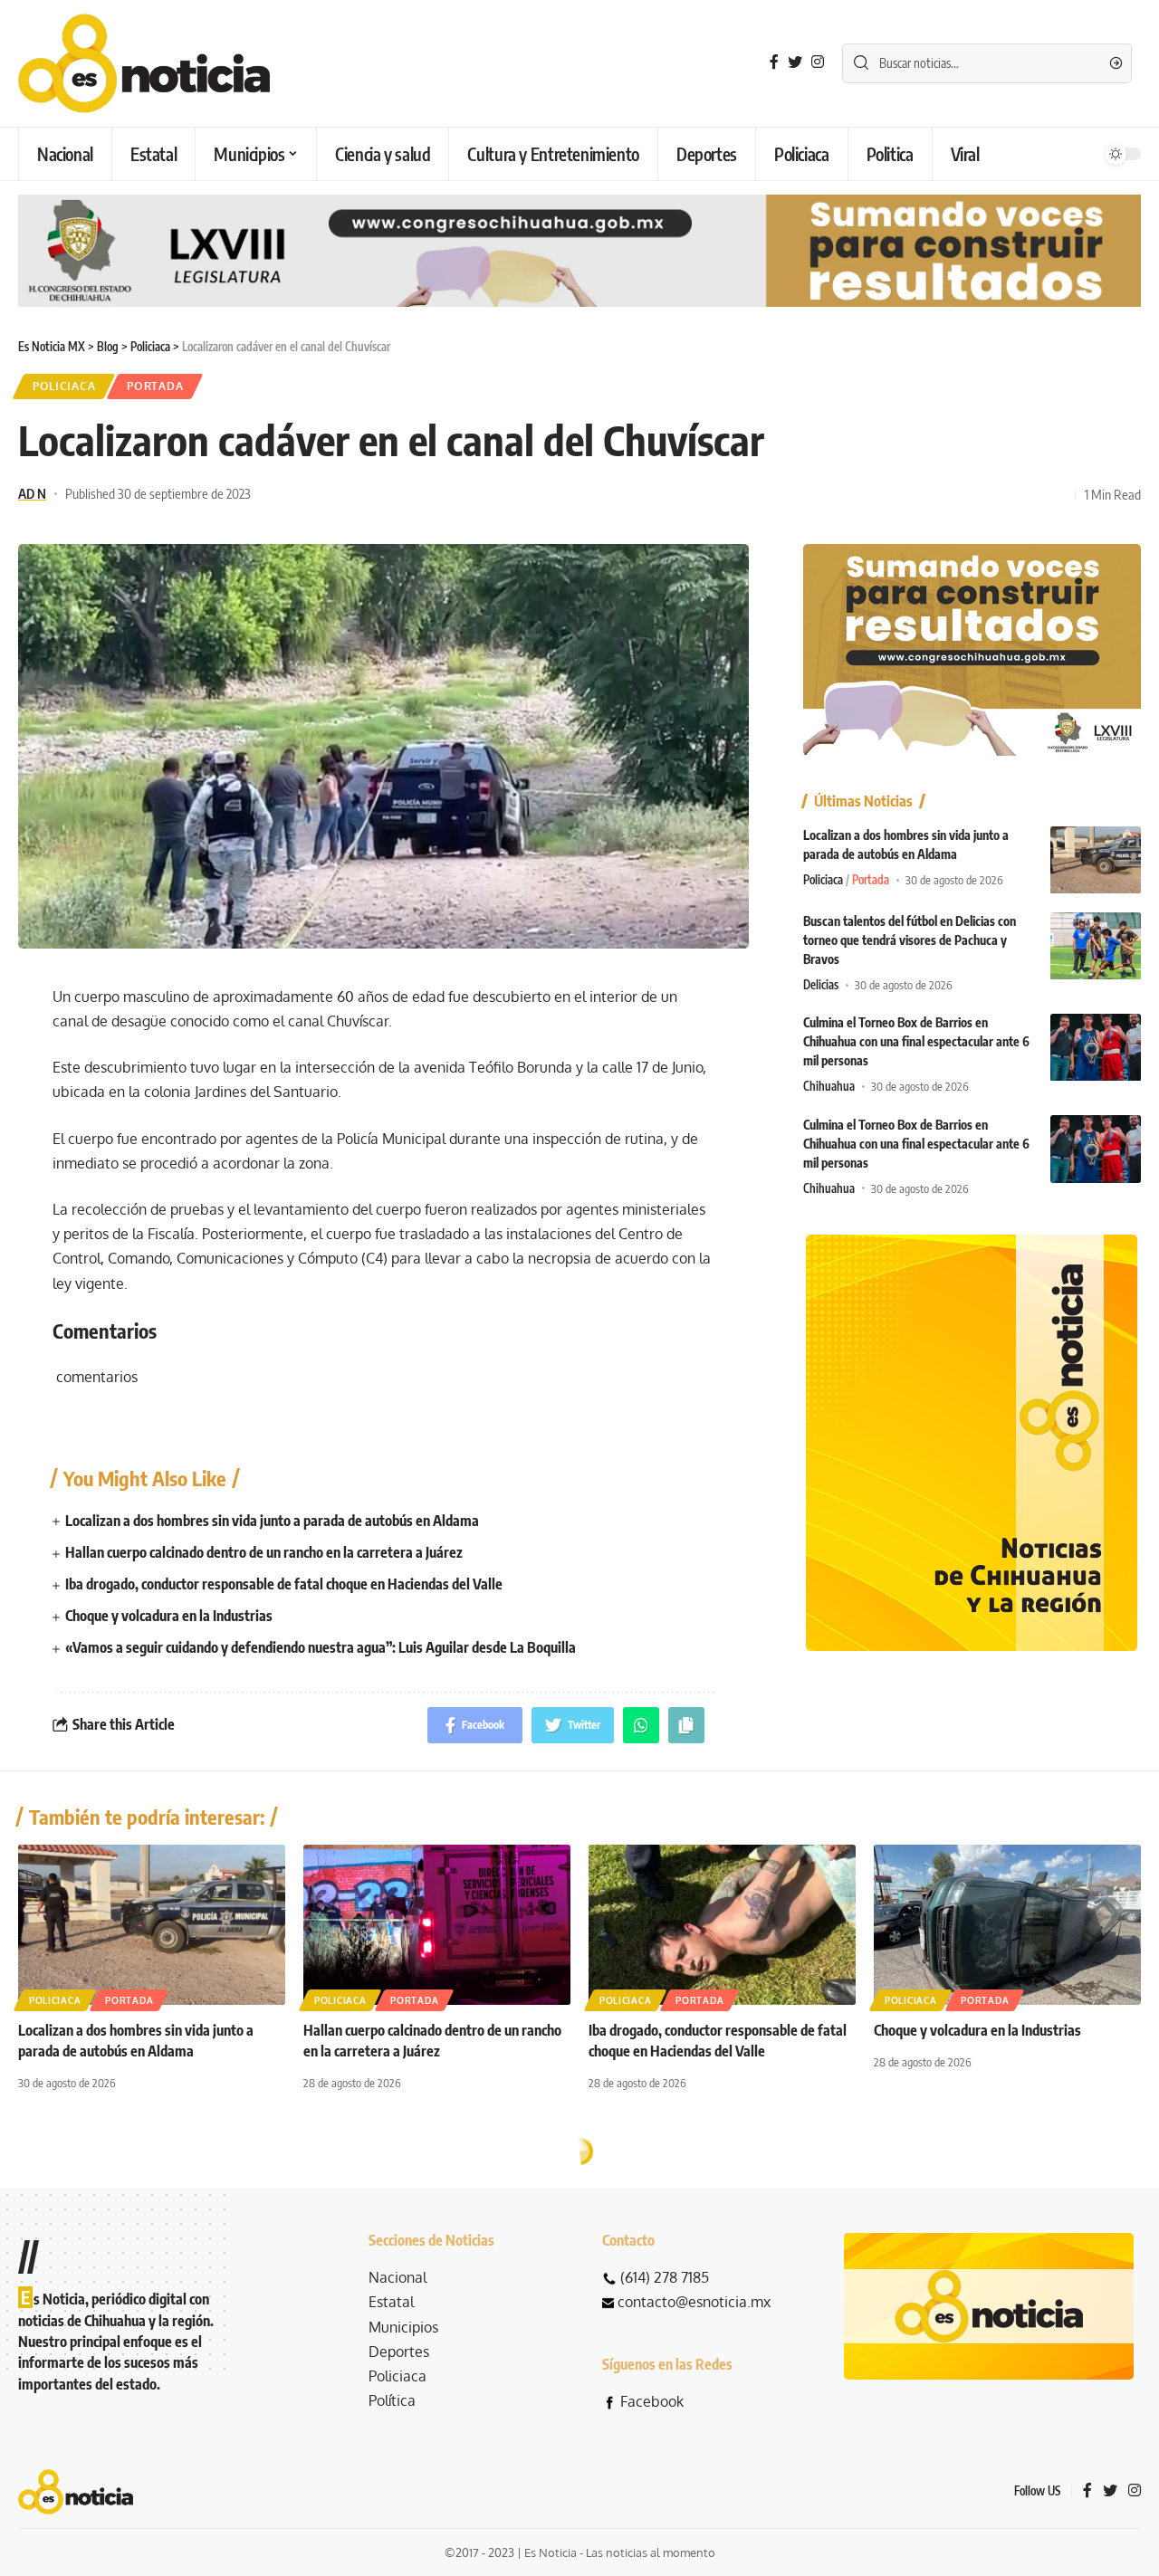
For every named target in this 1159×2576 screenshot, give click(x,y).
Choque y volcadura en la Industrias (169, 1616)
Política (392, 2400)
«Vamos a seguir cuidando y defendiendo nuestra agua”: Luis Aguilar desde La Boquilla (322, 1647)
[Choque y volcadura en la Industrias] (1007, 1925)
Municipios (403, 2327)
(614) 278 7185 (665, 2277)
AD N (32, 493)
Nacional (398, 2277)
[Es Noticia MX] (144, 63)
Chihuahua (829, 1087)
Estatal (391, 2302)
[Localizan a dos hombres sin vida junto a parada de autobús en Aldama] (1096, 860)
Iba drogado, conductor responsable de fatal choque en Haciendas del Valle (284, 1584)
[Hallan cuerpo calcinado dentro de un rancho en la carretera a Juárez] (437, 1925)
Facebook (652, 2401)
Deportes (399, 2352)
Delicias (821, 986)
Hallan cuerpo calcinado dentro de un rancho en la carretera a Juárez (264, 1552)
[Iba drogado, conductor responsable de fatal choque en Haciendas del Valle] (722, 1925)
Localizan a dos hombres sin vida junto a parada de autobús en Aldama (272, 1521)
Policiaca (64, 386)
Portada (155, 386)
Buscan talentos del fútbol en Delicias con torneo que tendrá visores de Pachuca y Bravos (910, 941)
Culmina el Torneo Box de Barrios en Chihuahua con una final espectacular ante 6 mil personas (916, 1042)
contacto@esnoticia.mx (694, 2302)
